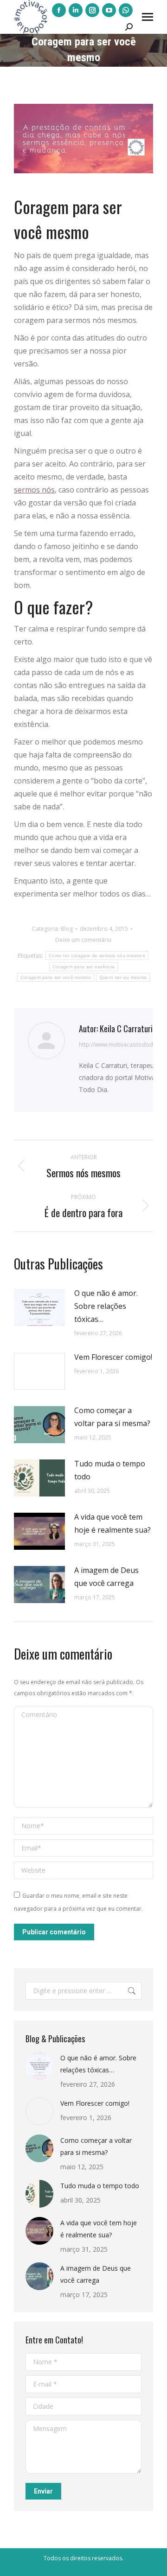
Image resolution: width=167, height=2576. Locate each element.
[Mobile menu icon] (148, 17)
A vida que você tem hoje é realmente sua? (112, 1523)
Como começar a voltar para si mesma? (112, 1417)
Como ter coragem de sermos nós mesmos (97, 956)
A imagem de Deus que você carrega (106, 1577)
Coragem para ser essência (84, 967)
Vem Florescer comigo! (113, 1357)
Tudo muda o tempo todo (110, 1470)
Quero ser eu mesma (123, 977)
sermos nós (34, 490)
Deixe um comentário (83, 940)
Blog (67, 929)
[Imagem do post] (39, 1307)
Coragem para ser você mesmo (56, 977)
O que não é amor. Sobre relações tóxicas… (106, 1306)
